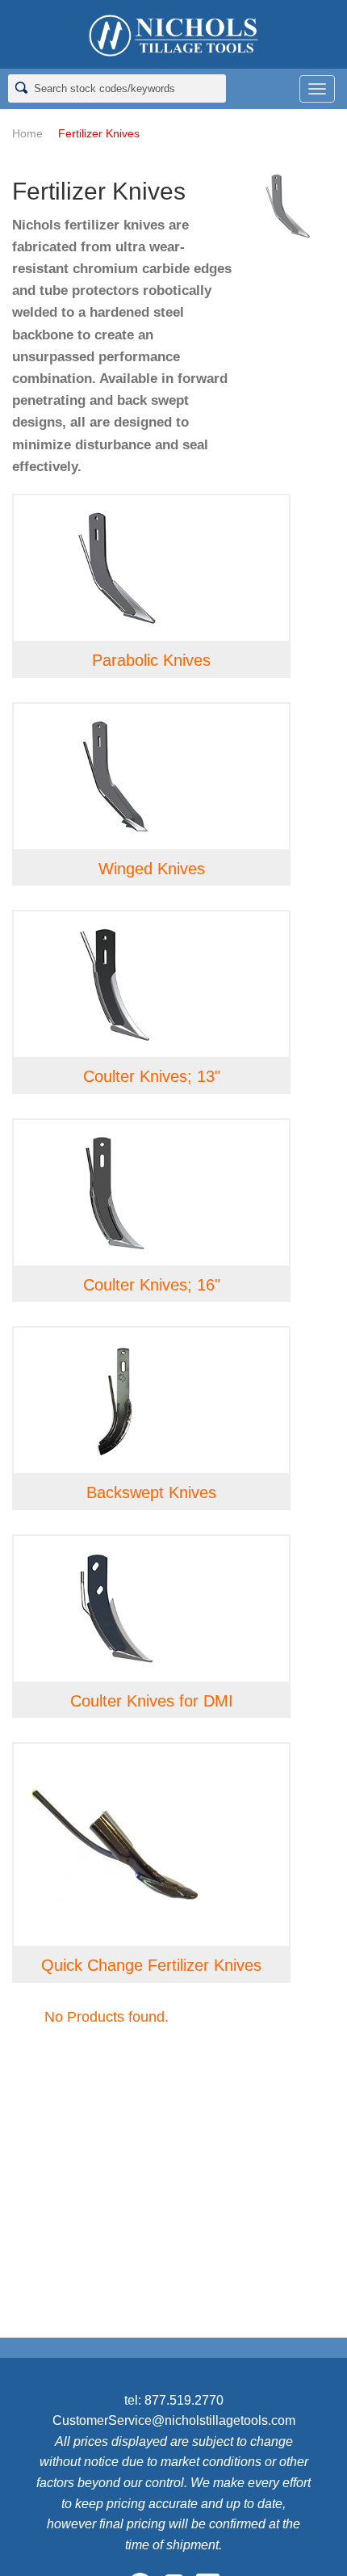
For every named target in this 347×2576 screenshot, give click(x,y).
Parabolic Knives (151, 660)
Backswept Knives (151, 1492)
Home (27, 133)
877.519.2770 (184, 2400)
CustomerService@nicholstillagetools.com (174, 2420)
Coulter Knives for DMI (152, 1701)
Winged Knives (152, 869)
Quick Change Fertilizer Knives (151, 1965)
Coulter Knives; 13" (152, 1076)
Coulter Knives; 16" (152, 1285)
